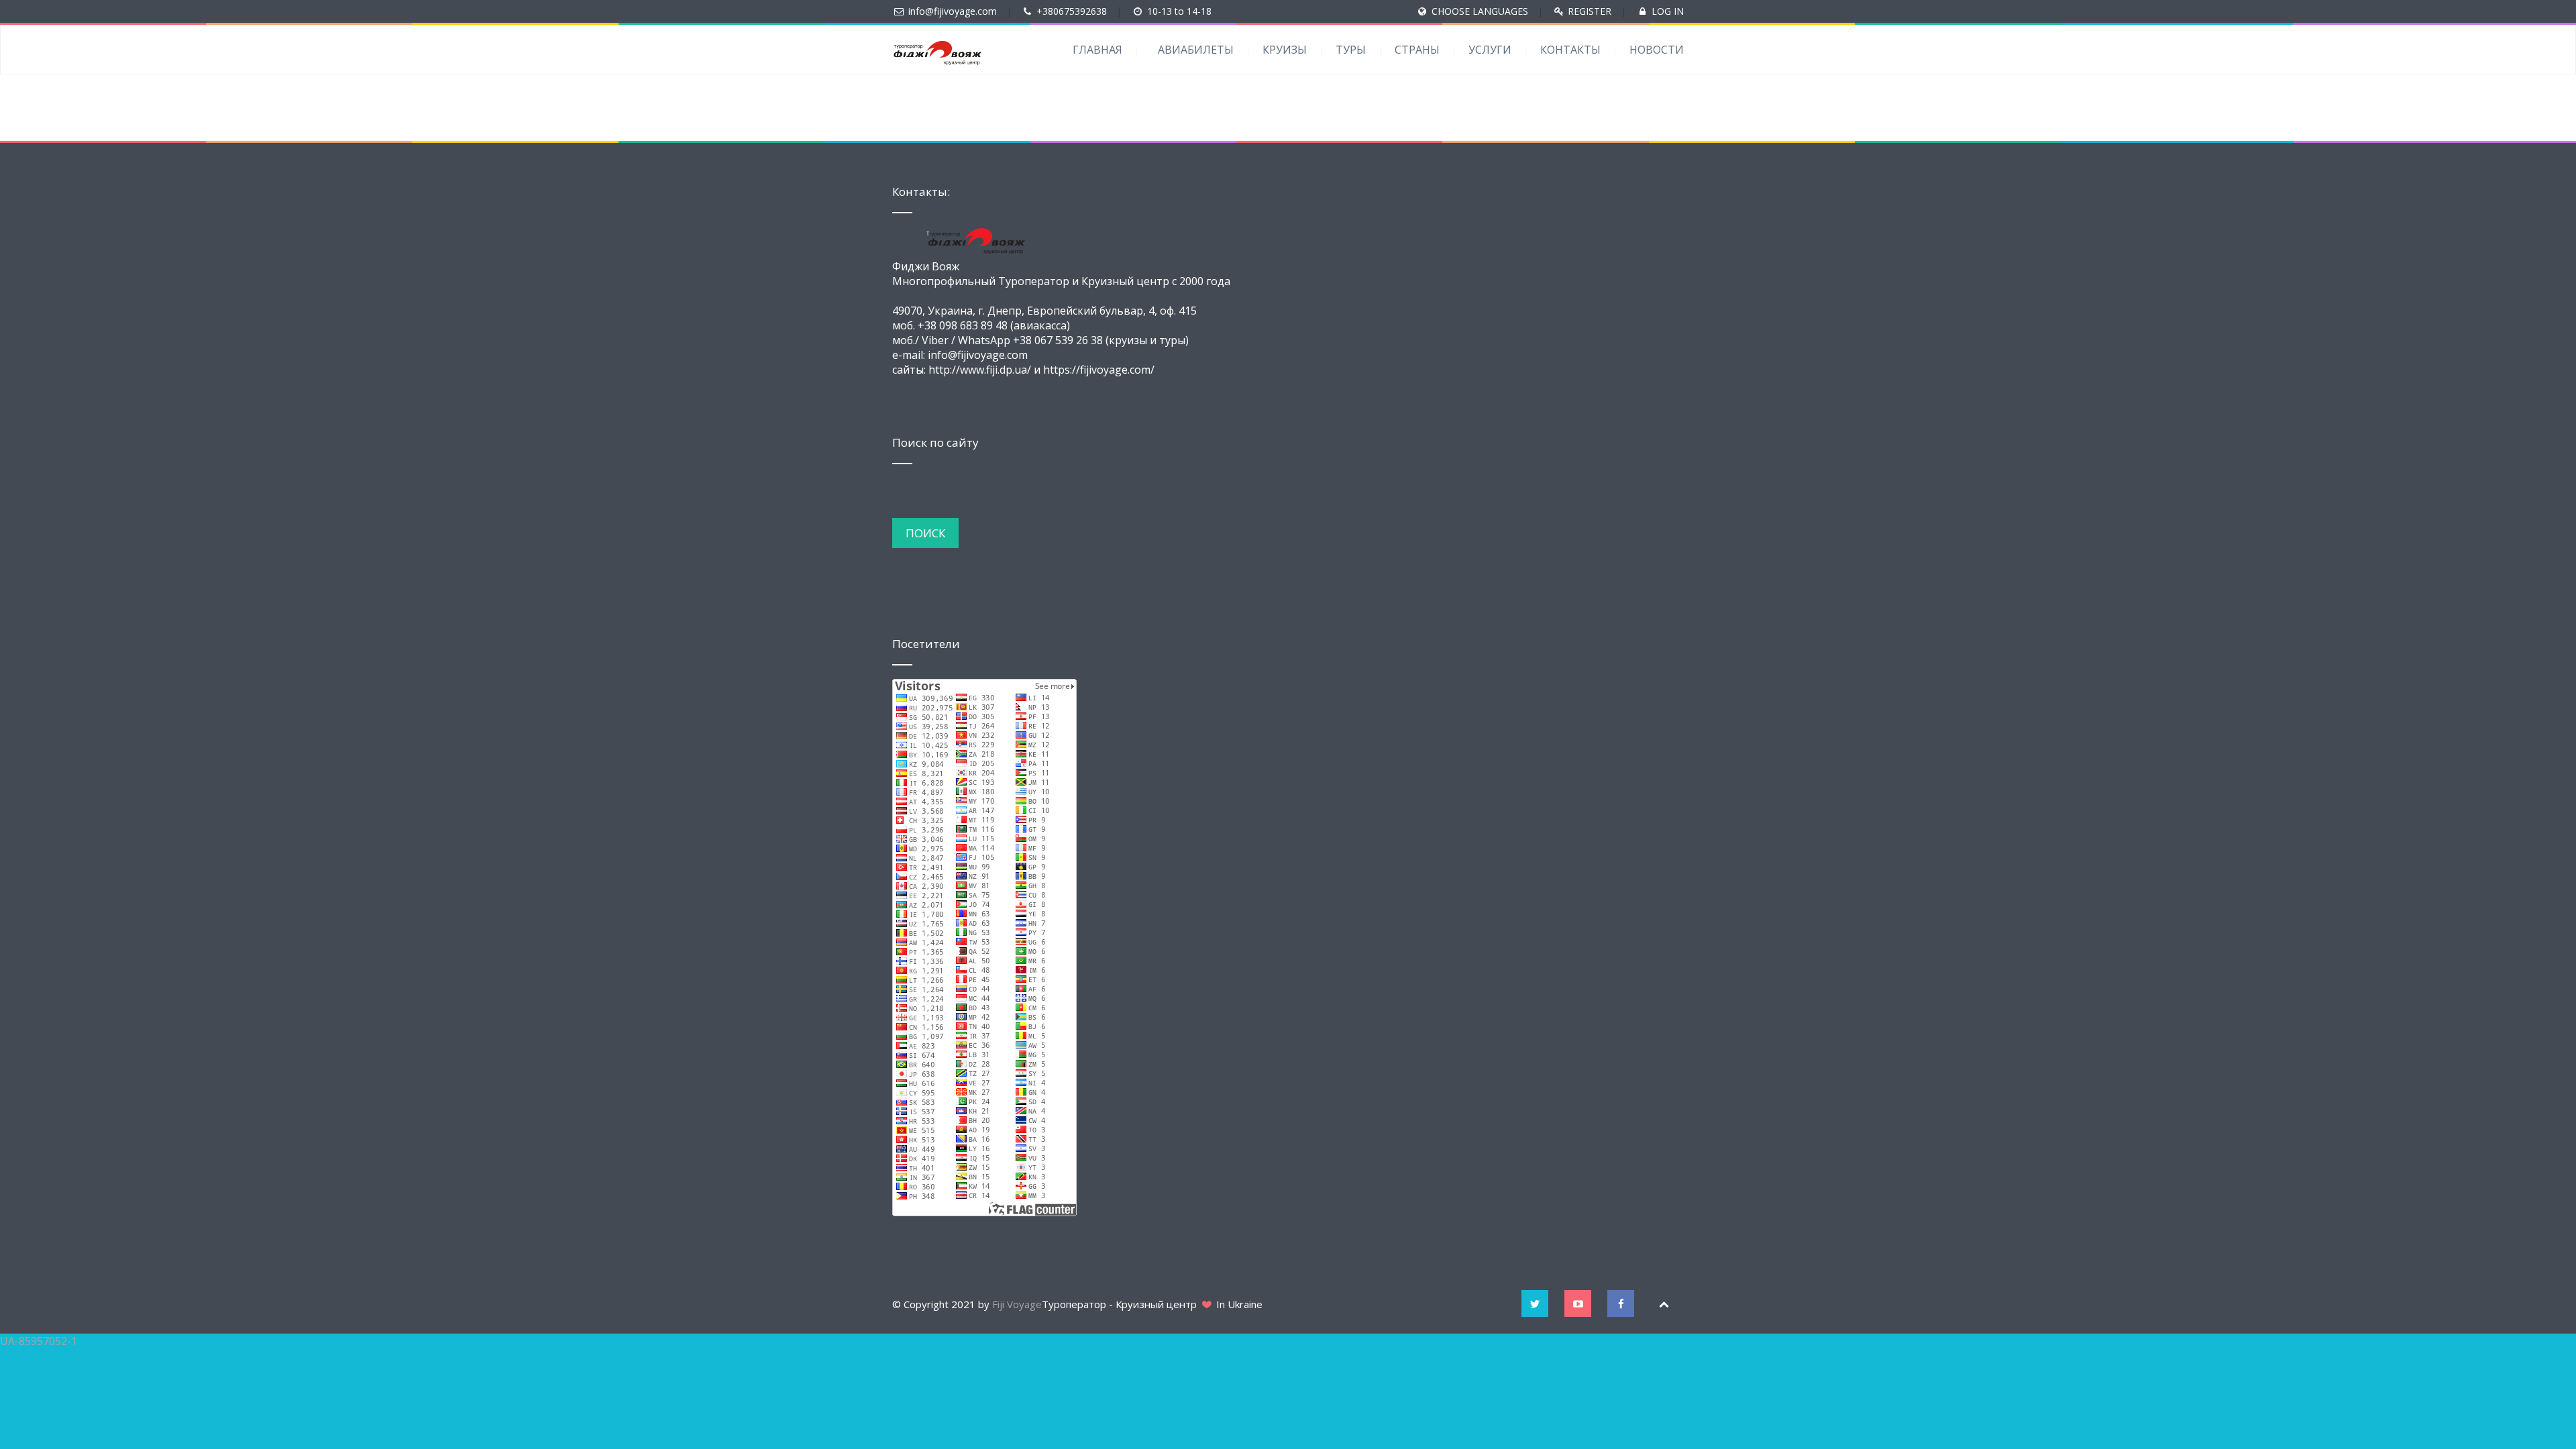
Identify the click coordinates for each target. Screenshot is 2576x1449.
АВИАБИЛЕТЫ (1196, 50)
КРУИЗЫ (1285, 50)
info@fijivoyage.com (953, 11)
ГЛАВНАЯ (1097, 50)
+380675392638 (1072, 11)
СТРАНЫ (1417, 50)
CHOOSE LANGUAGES (1480, 11)
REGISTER (1590, 11)
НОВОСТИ (1657, 50)
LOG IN (1668, 11)
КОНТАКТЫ (1570, 50)
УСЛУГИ (1490, 50)
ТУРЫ (1351, 50)
